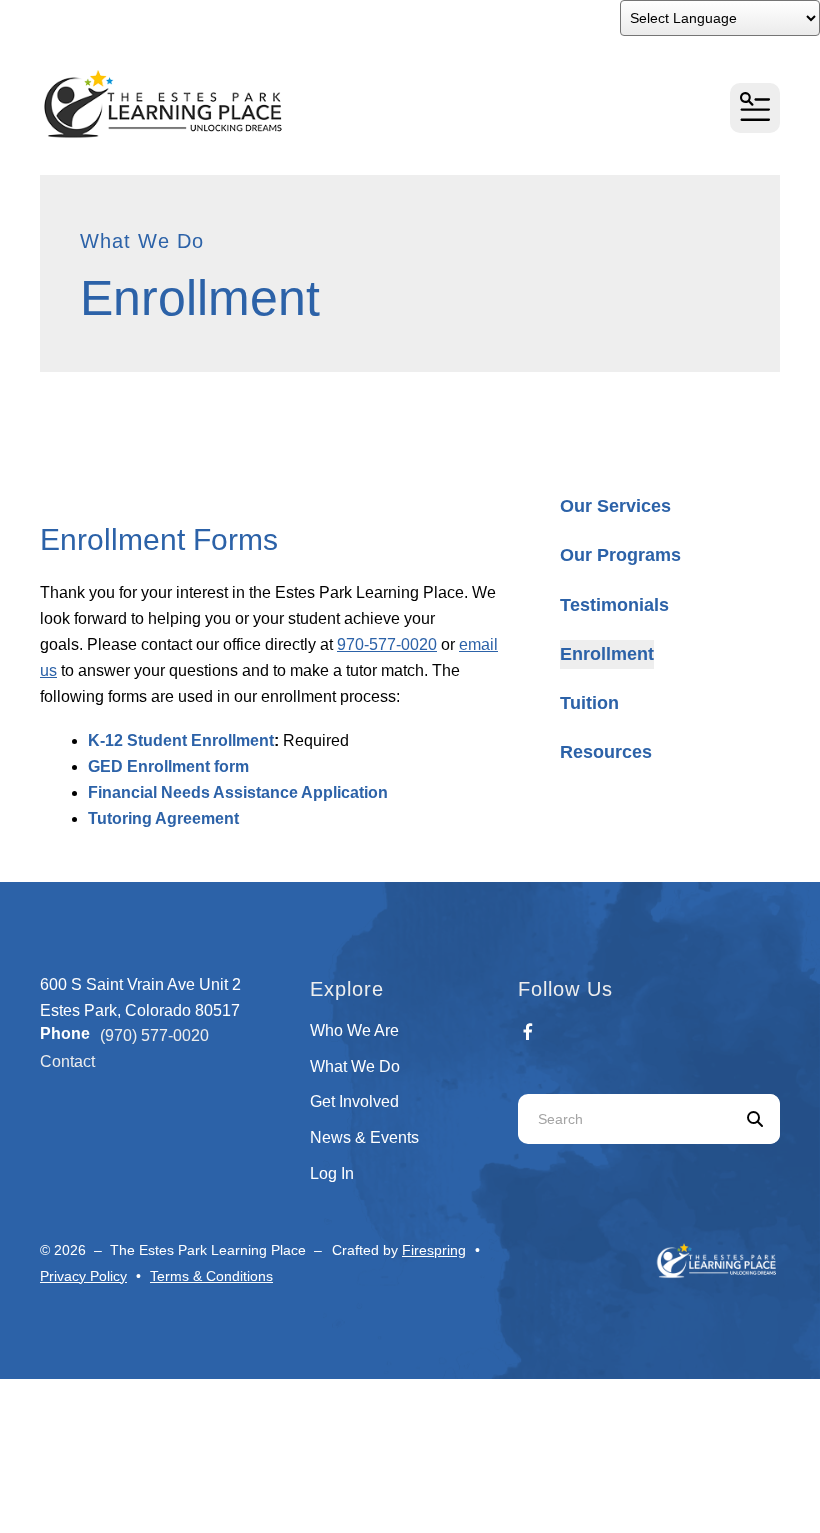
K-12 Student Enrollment (181, 740)
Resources (606, 752)
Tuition (589, 703)
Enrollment (607, 654)
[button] (755, 108)
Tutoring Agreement (163, 818)
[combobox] (624, 1119)
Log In (332, 1173)
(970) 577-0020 (154, 1035)
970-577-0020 (387, 644)
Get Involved (354, 1101)
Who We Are (354, 1030)
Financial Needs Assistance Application (238, 792)
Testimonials (614, 605)
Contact (67, 1061)
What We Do (355, 1066)
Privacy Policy (83, 1276)
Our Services (615, 506)
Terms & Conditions (211, 1276)
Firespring (434, 1250)
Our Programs (620, 555)
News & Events (364, 1137)
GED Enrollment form (168, 766)
